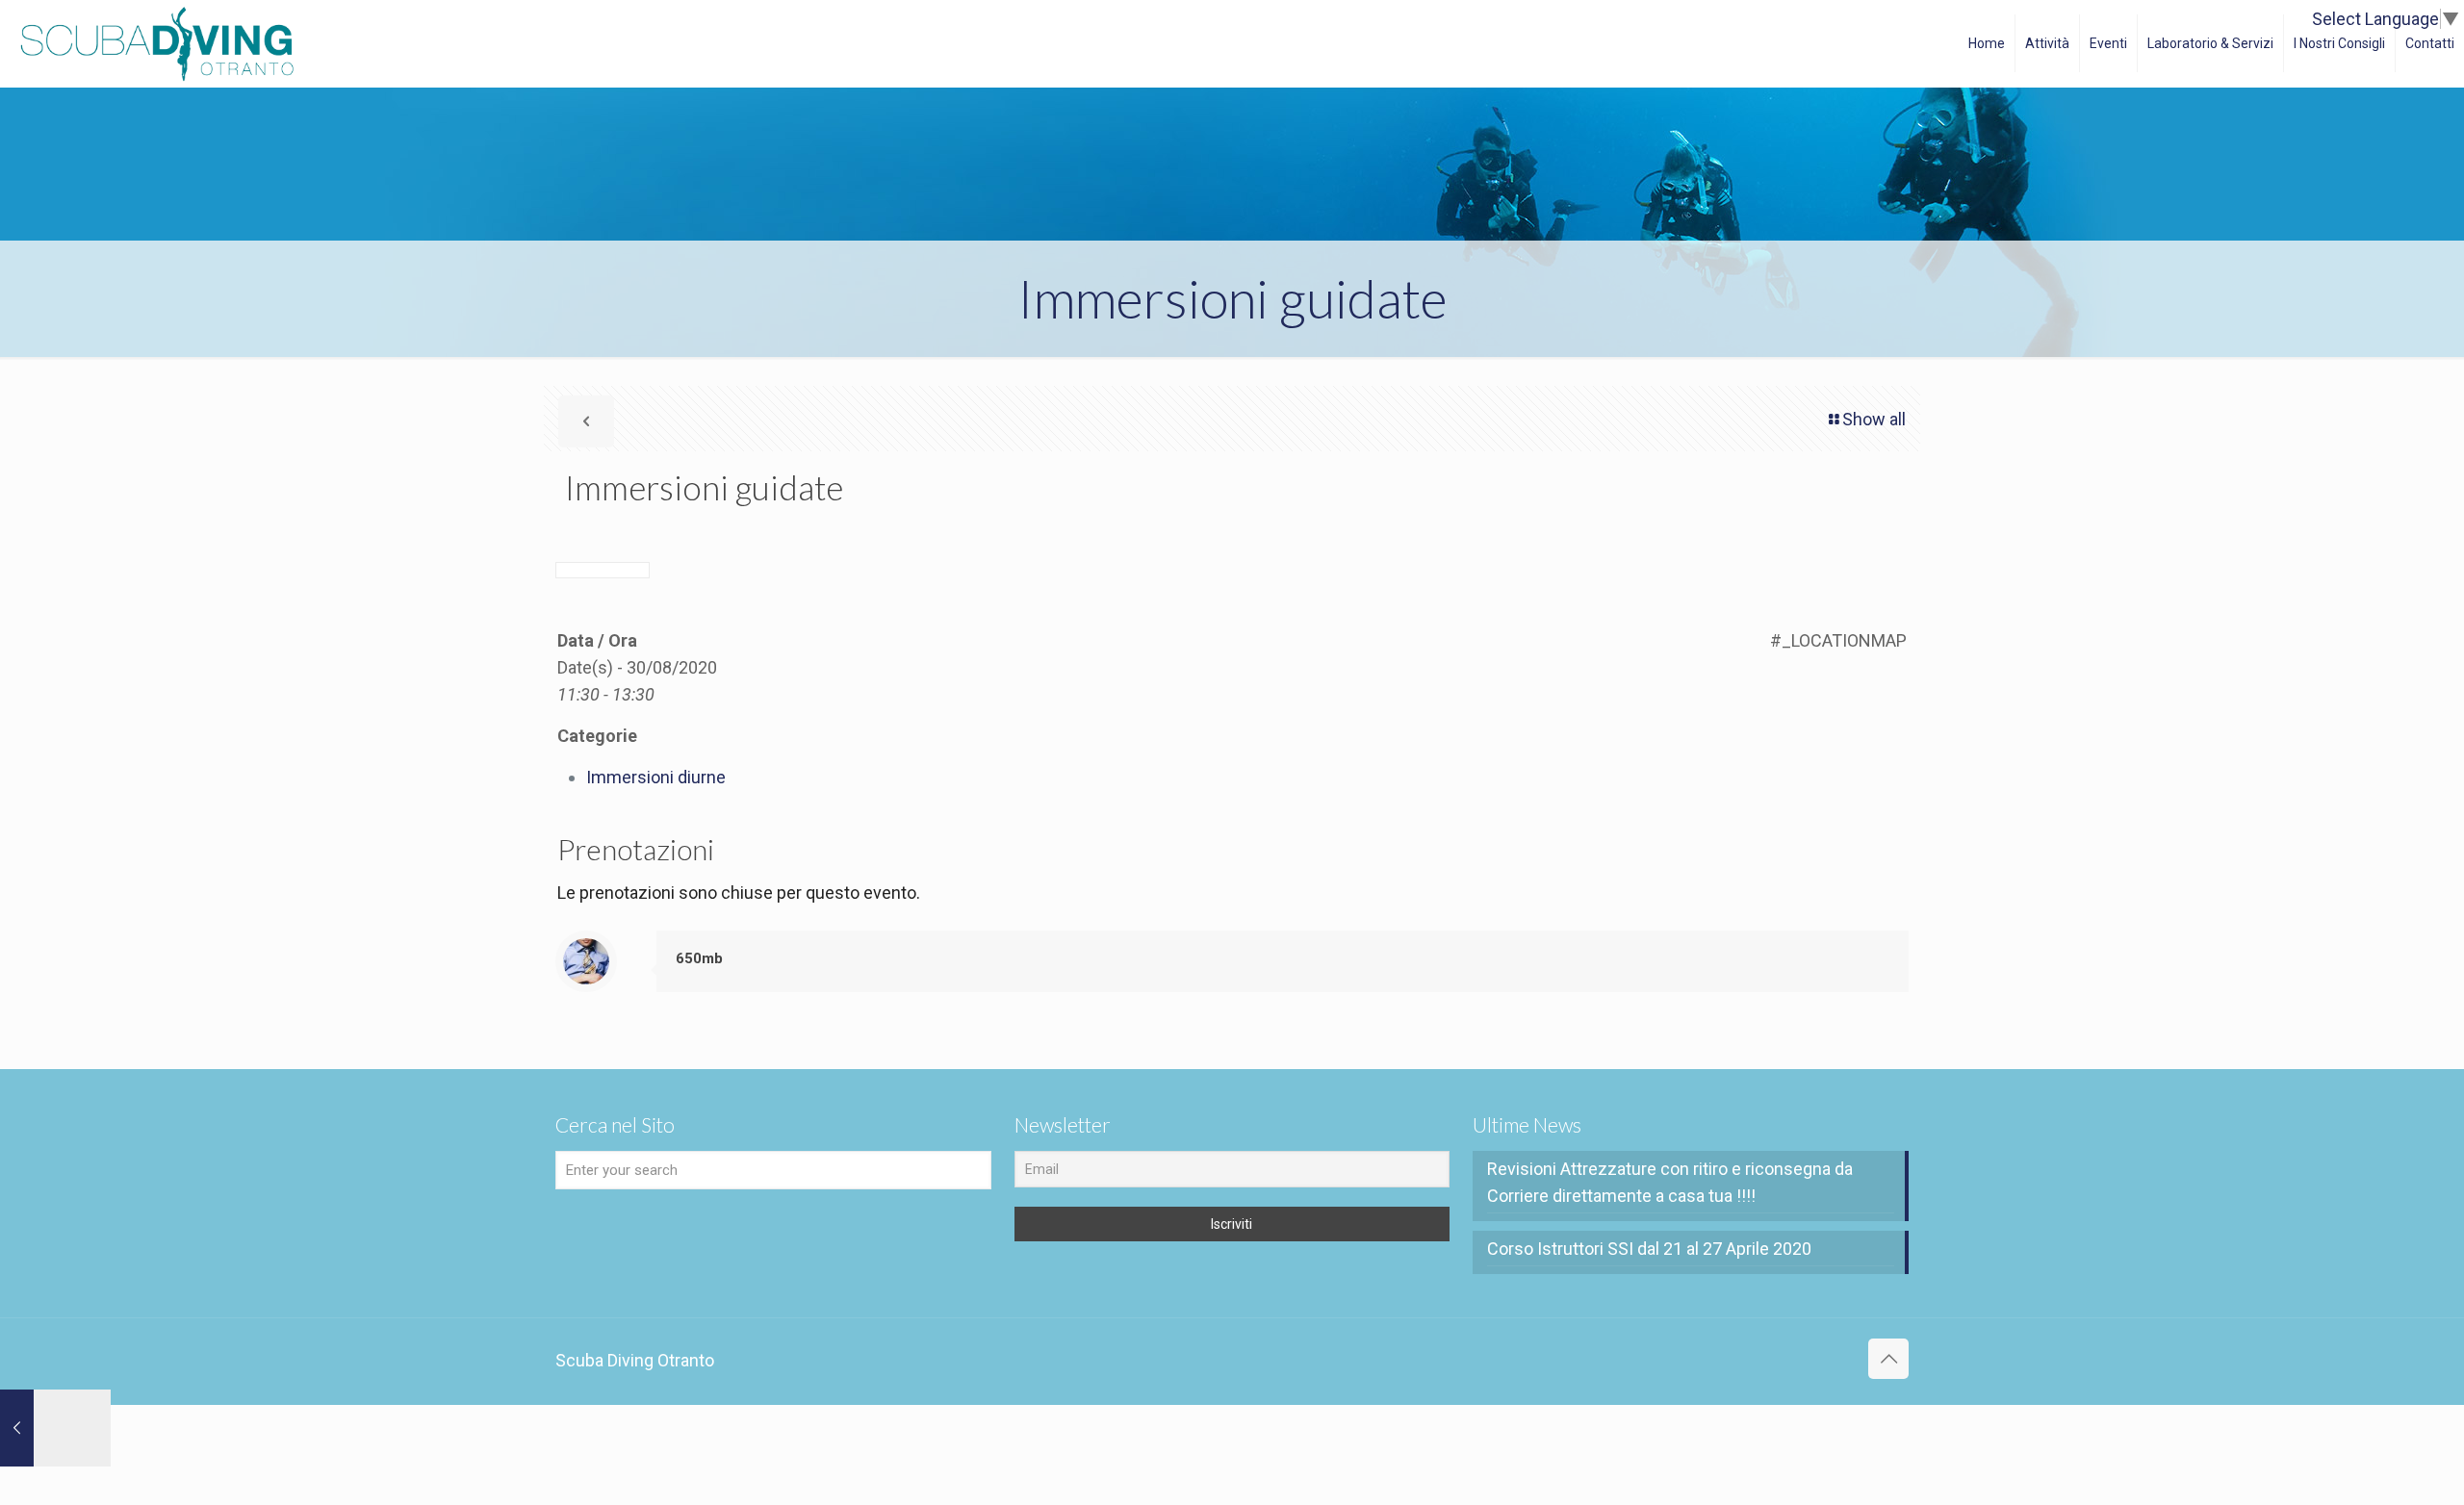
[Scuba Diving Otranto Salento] (157, 43)
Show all (1874, 419)
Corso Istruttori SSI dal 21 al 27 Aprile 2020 (1649, 1249)
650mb (699, 958)
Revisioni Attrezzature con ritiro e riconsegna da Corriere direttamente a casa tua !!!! (1670, 1182)
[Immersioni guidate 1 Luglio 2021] (55, 1428)
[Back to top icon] (1888, 1359)
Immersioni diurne (656, 777)
